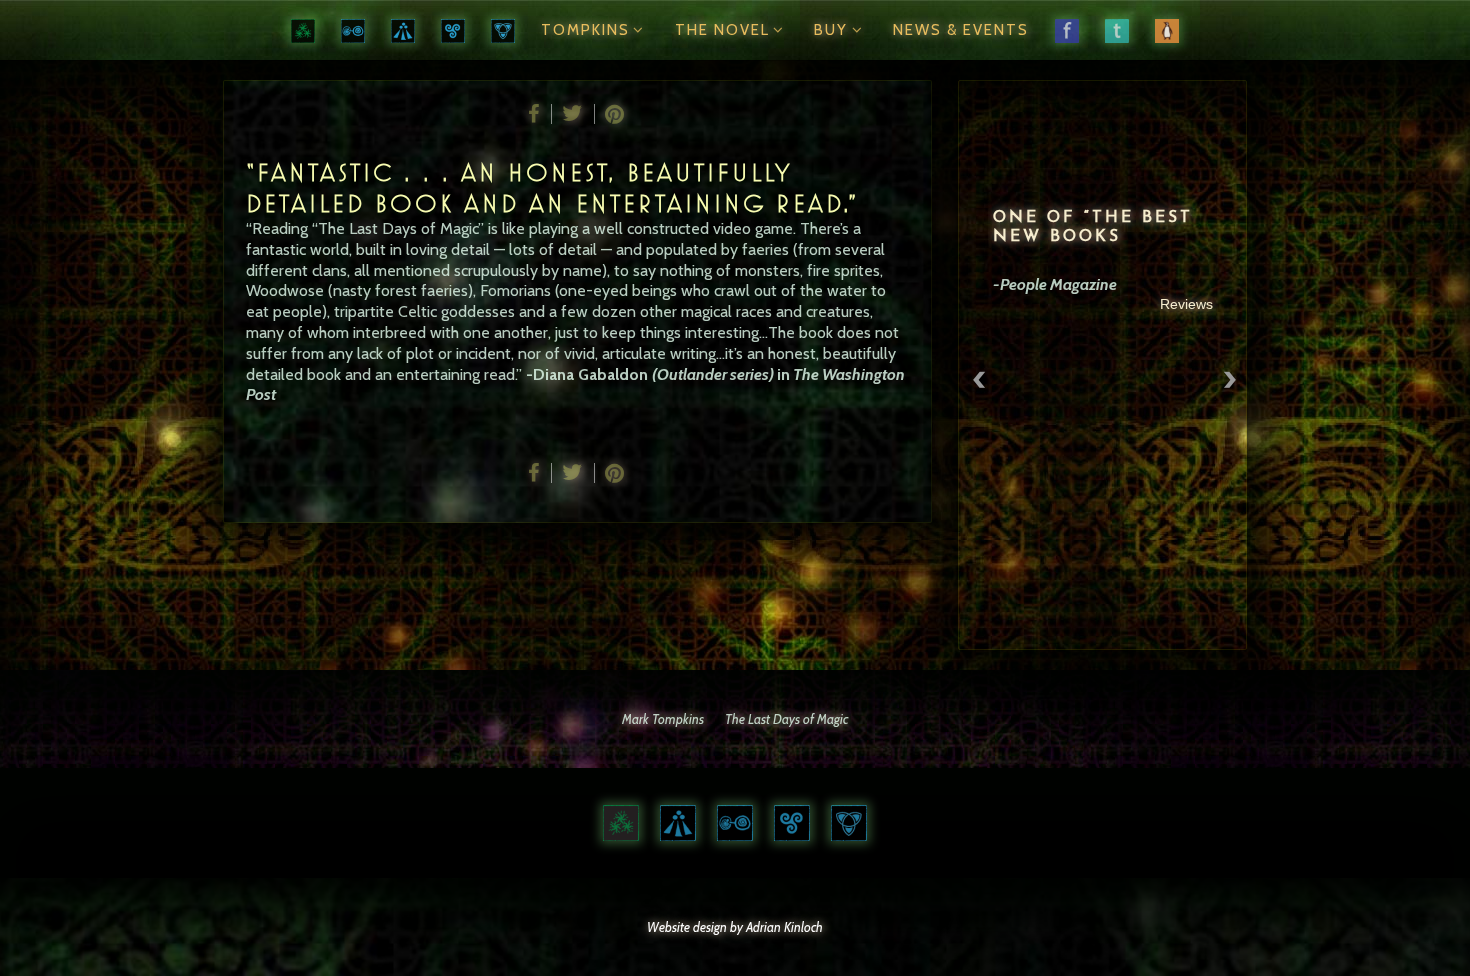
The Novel (722, 30)
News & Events (961, 30)
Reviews (1186, 304)
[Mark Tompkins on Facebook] (1067, 30)
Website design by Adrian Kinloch (735, 927)
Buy (831, 30)
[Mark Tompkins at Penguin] (1167, 30)
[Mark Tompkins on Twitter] (1117, 30)
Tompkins (585, 30)
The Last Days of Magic (786, 719)
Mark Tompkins (663, 719)
